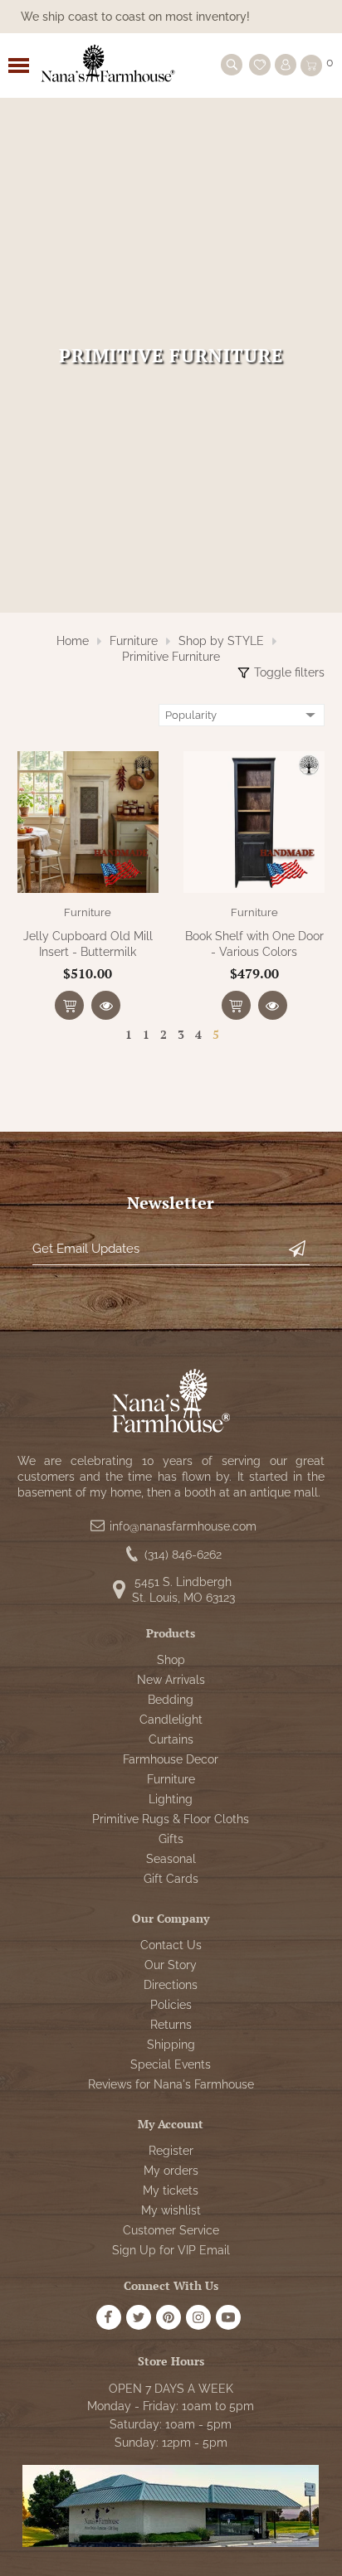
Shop (171, 1660)
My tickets (171, 2190)
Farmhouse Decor (171, 1759)
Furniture (134, 641)
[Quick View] (106, 1005)
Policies (171, 2005)
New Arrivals (171, 1680)
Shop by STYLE (221, 641)
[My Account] (286, 65)
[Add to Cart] (69, 1005)
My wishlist (171, 2210)
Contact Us (171, 1945)
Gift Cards (171, 1879)
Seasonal (171, 1859)
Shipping (171, 2045)
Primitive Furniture (171, 657)
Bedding (171, 1700)
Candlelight (171, 1720)
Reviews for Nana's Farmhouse (171, 2084)
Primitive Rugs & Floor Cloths (171, 1819)
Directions (171, 1985)
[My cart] (311, 65)
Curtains (171, 1739)
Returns (171, 2025)
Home (73, 641)
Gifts (171, 1839)
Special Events (171, 2064)
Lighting (171, 1799)
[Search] (232, 65)
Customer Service (171, 2230)
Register (171, 2151)
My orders (171, 2171)
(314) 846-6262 (183, 1555)
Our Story (171, 1965)
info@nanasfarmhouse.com (183, 1526)
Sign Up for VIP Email (171, 2250)
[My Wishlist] (260, 65)
